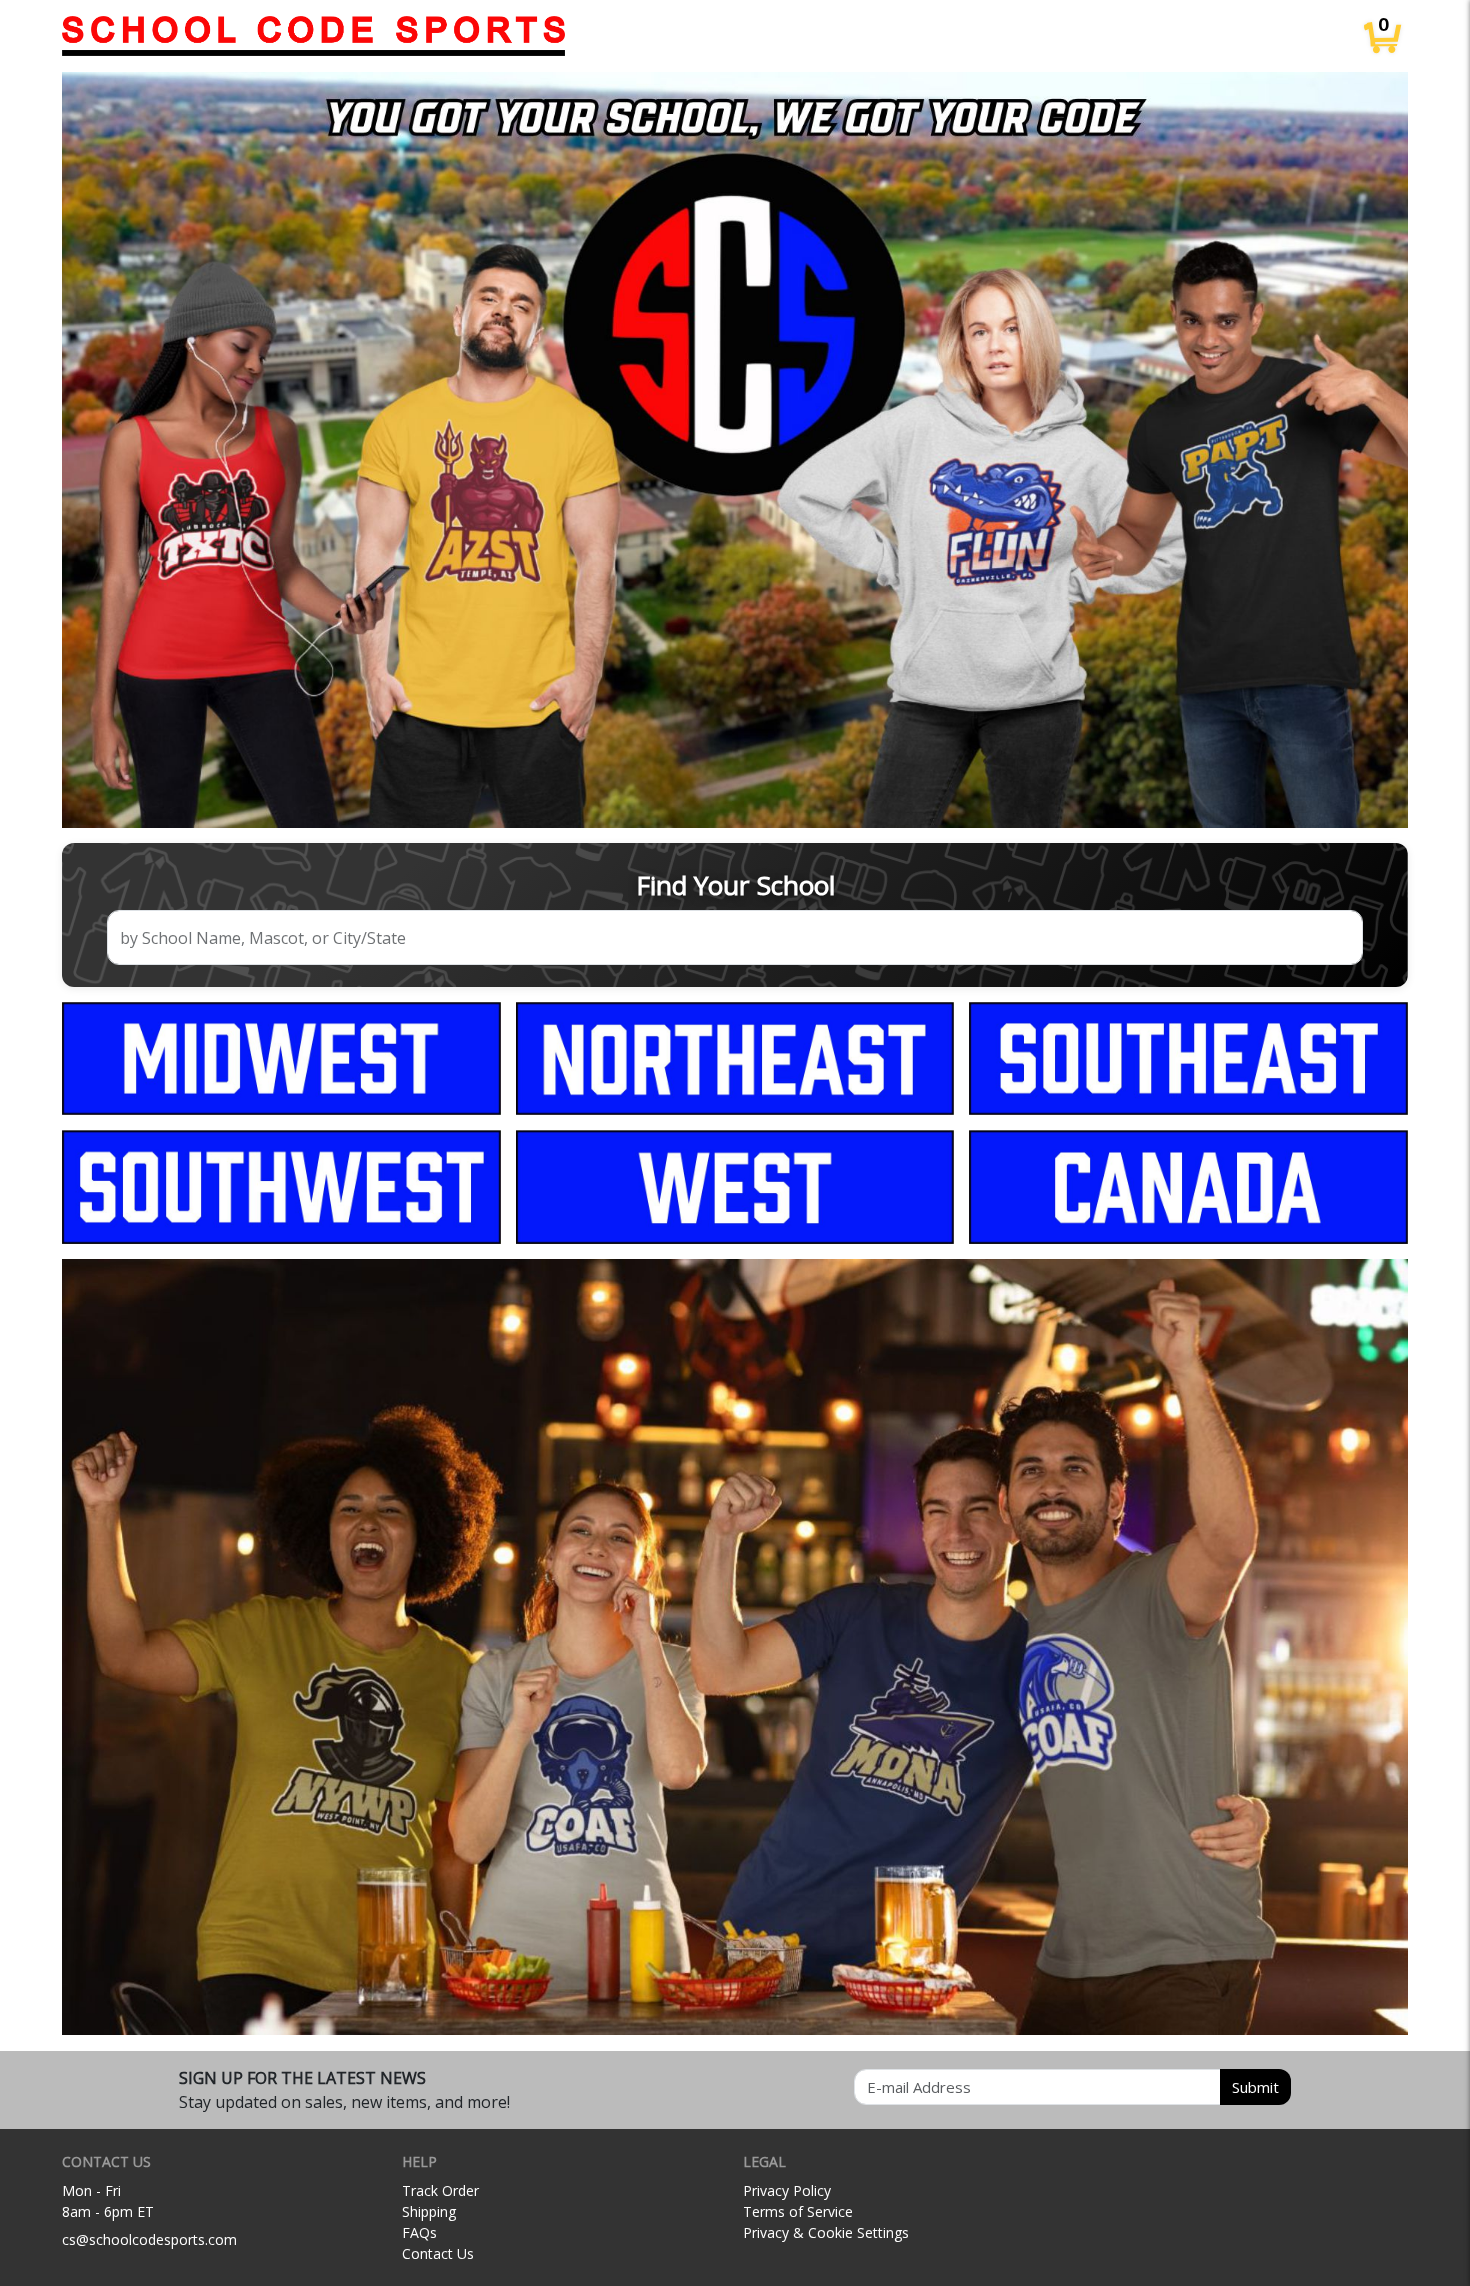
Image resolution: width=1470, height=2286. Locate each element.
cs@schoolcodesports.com (149, 2239)
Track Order (440, 2190)
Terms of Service (798, 2211)
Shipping (429, 2211)
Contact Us (438, 2253)
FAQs (419, 2232)
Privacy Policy (787, 2190)
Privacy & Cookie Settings (826, 2232)
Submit (1255, 2087)
